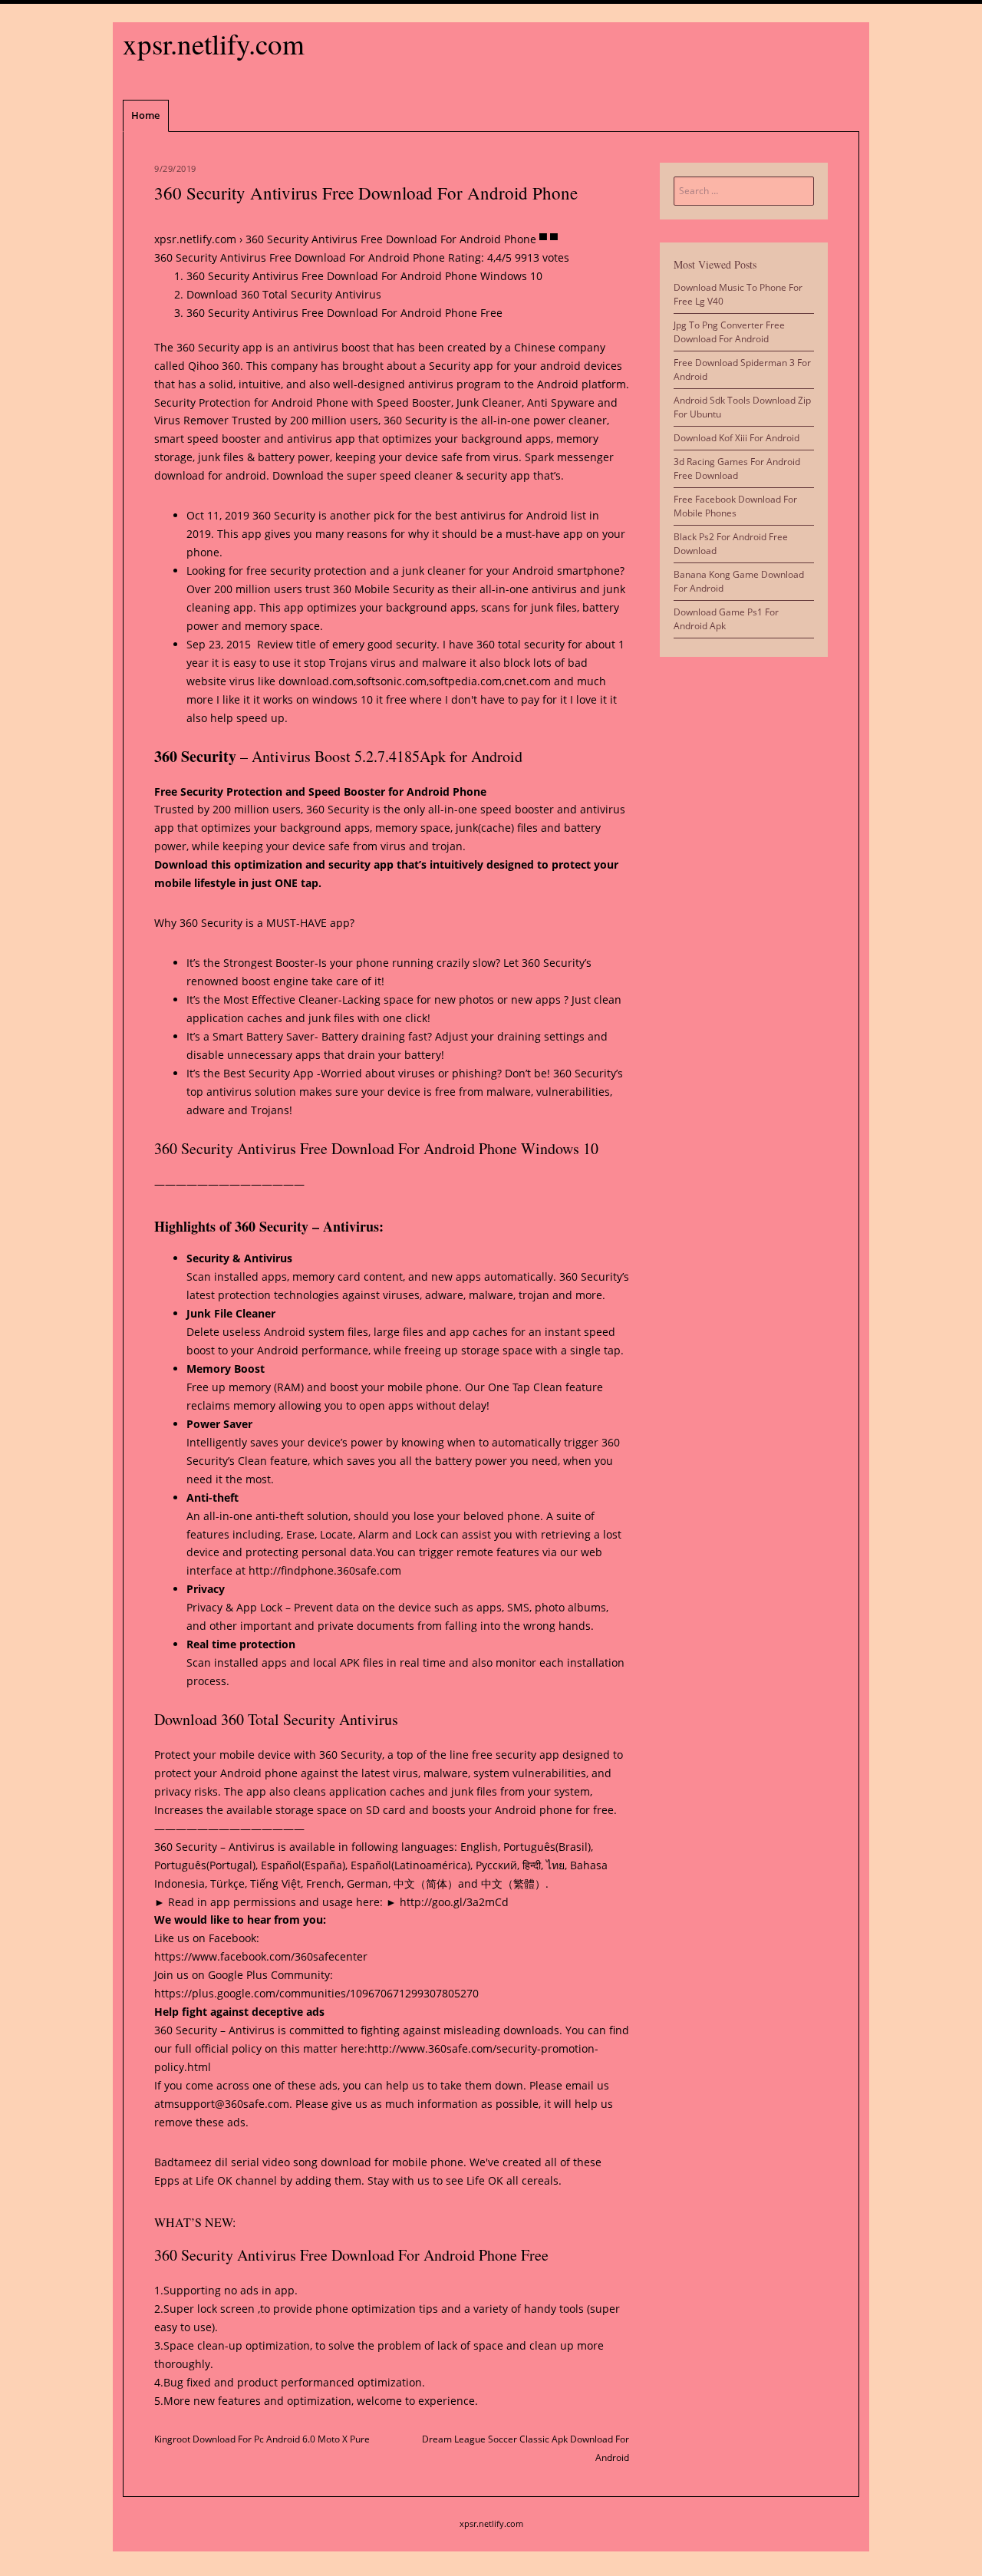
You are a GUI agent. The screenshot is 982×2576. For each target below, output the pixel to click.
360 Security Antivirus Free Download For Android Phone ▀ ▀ (402, 239)
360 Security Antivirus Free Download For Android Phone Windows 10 (364, 276)
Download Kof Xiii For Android (736, 438)
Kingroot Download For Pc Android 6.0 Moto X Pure (262, 2439)
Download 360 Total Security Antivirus (284, 294)
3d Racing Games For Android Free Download (737, 468)
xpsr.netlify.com (214, 43)
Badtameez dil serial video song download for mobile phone (309, 2162)
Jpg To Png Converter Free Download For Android (729, 332)
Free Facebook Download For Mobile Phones (735, 506)
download (180, 475)
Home (145, 115)
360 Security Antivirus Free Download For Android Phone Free (344, 313)
